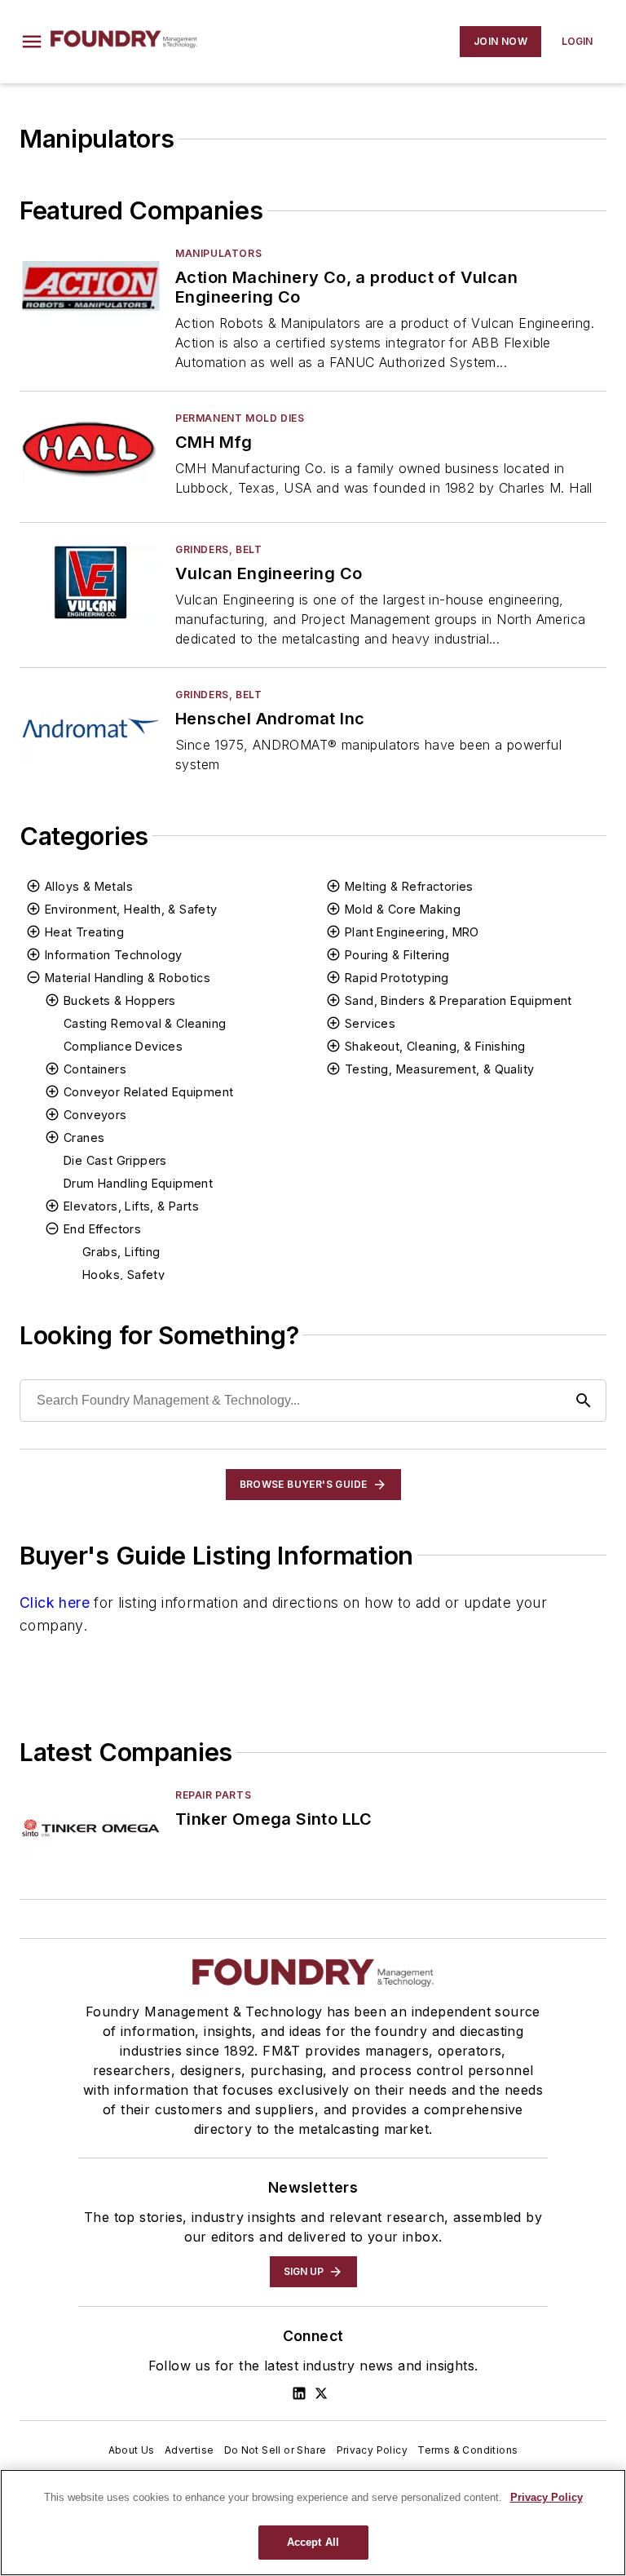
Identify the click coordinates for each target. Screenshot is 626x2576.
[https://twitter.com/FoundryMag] (321, 2393)
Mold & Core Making (403, 909)
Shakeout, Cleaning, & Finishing (435, 1046)
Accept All (313, 2542)
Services (370, 1023)
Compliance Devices (123, 1046)
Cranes (84, 1138)
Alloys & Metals (89, 886)
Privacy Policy (373, 2450)
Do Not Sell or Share (276, 2450)
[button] (32, 42)
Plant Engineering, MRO (412, 932)
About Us (132, 2450)
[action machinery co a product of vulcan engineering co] (91, 286)
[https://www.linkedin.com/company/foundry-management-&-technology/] (299, 2393)
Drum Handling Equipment (138, 1183)
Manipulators (218, 253)
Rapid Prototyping (397, 978)
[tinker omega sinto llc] (91, 1828)
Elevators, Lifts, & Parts (131, 1206)
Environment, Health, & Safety (131, 909)
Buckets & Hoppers (120, 1000)
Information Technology (114, 955)
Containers (95, 1069)
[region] (313, 2523)
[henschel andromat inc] (91, 727)
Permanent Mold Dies (240, 418)
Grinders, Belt (218, 549)
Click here (55, 1602)
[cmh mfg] (91, 451)
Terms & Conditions (467, 2450)
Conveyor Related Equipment (148, 1092)
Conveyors (95, 1115)
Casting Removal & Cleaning (145, 1023)
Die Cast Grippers (115, 1160)
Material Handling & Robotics (128, 978)
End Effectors (102, 1229)
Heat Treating (84, 932)
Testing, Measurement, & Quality (439, 1069)
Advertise (190, 2450)
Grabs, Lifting (121, 1252)
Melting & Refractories (409, 886)
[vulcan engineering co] (91, 582)
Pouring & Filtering (397, 955)
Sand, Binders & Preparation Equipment (458, 1000)
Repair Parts (213, 1795)
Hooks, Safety (123, 1275)
